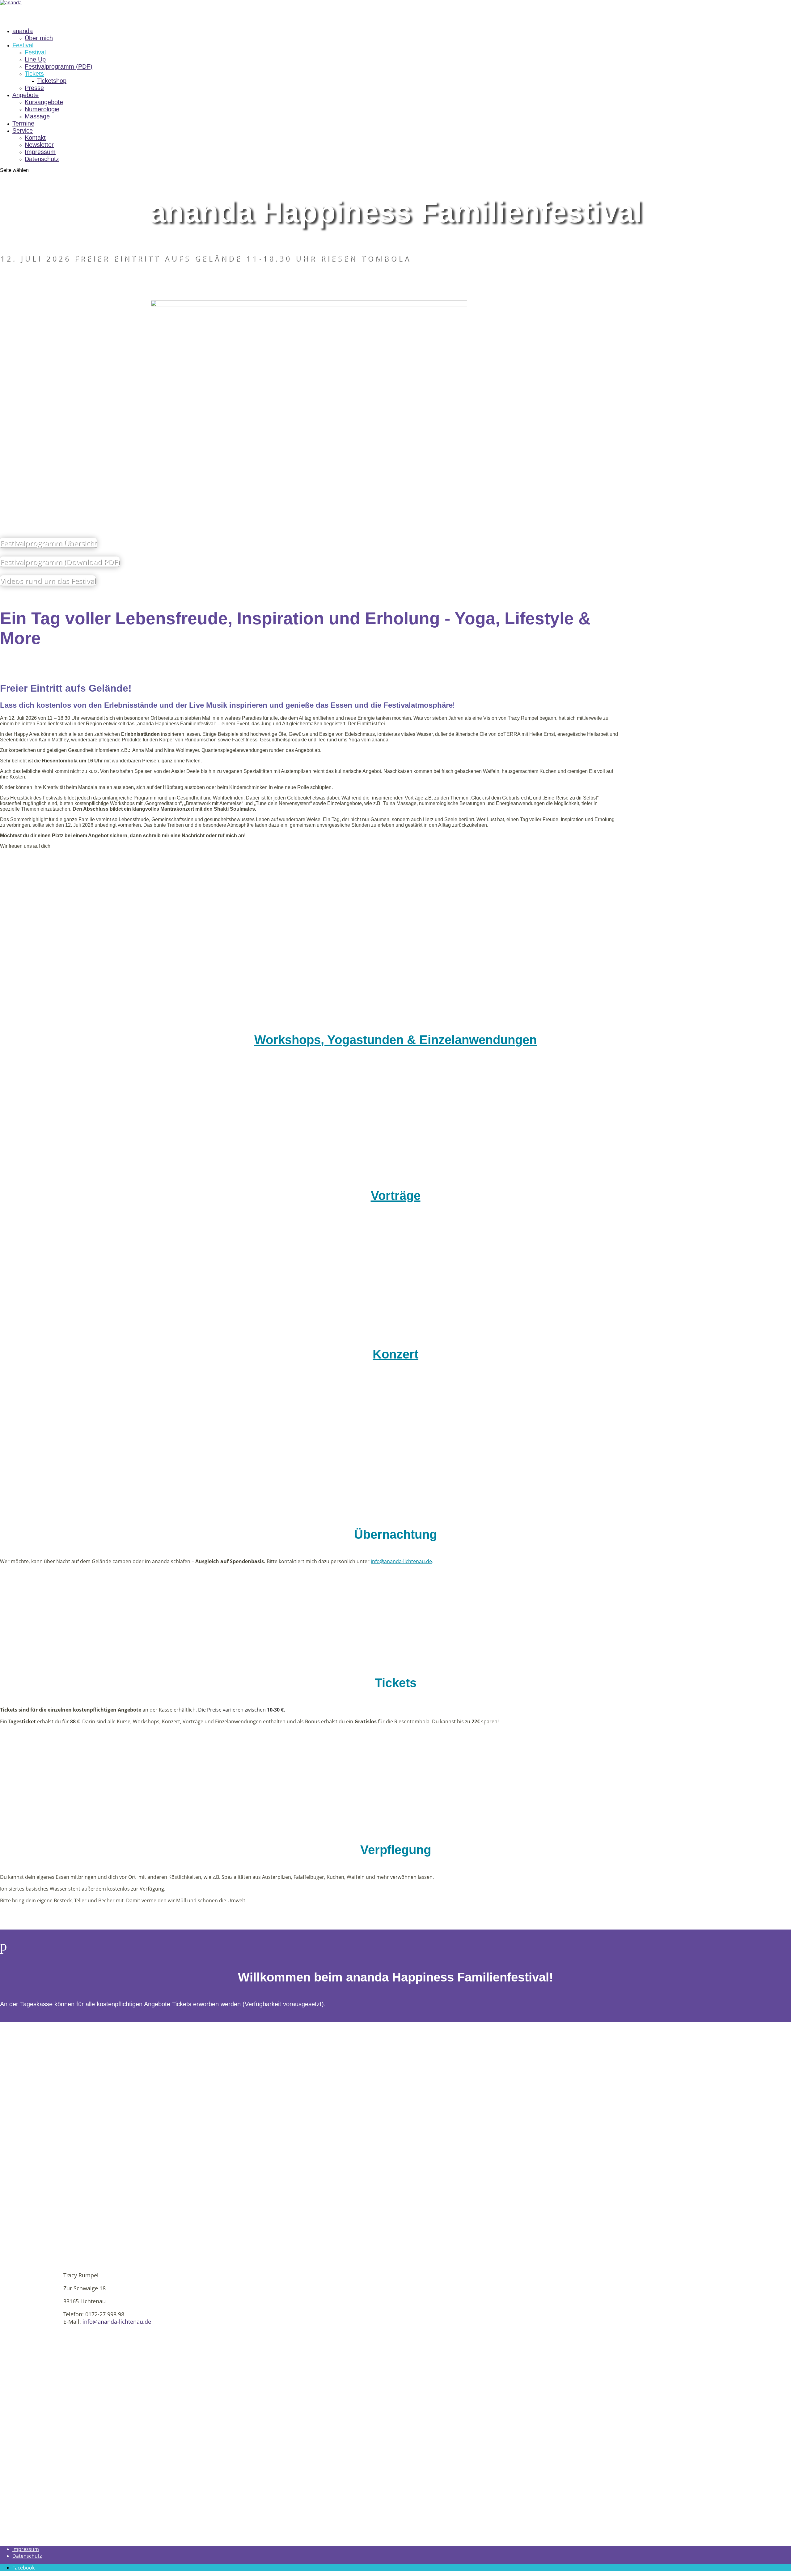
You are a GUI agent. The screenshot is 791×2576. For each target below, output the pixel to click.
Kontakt (35, 138)
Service (23, 130)
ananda (23, 31)
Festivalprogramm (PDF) (59, 66)
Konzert (395, 1354)
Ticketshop (52, 81)
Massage (37, 116)
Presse (34, 88)
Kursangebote (44, 102)
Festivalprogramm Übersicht (48, 543)
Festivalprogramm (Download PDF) (60, 562)
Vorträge (396, 1196)
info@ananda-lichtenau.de (117, 2322)
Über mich (39, 38)
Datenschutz (42, 159)
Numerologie (42, 109)
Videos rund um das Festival (48, 580)
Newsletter (39, 145)
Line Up (35, 59)
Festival (23, 45)
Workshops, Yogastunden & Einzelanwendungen (395, 1040)
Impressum (40, 152)
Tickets (34, 74)
